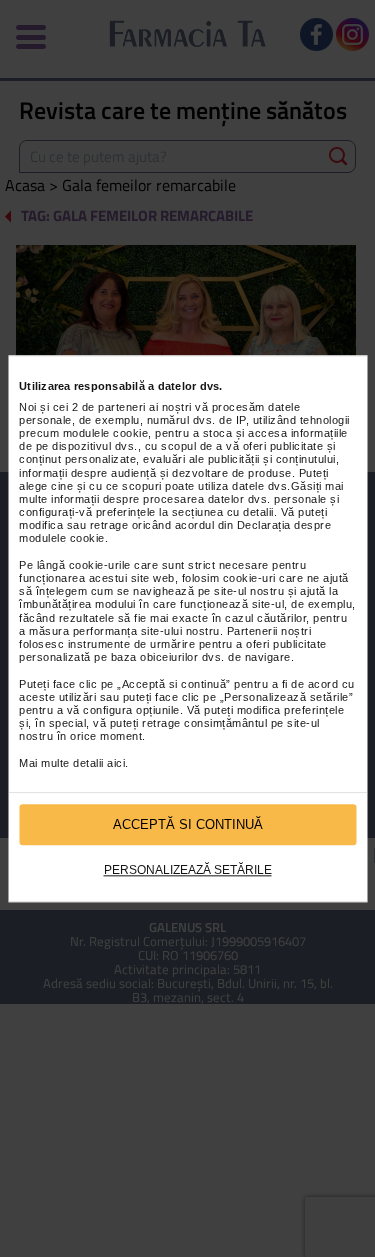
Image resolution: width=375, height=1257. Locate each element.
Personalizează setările (188, 871)
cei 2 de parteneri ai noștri (122, 407)
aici (116, 763)
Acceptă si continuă (188, 824)
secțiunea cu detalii (223, 512)
